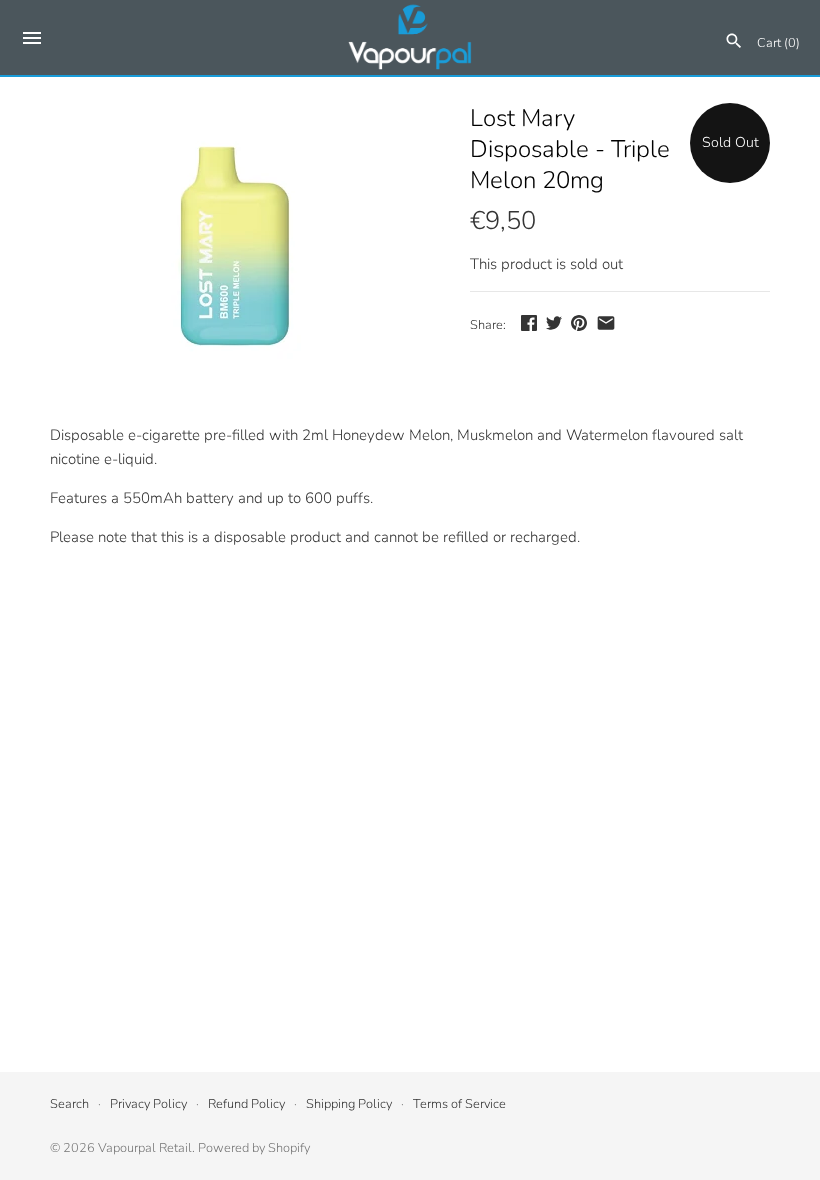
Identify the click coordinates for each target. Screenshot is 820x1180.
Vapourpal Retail (145, 1148)
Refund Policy (246, 1104)
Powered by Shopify (254, 1148)
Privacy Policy (148, 1104)
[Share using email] (606, 323)
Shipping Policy (349, 1104)
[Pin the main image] (579, 323)
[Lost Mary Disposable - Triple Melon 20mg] (235, 253)
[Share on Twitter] (554, 323)
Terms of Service (459, 1104)
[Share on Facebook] (529, 323)
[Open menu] (32, 41)
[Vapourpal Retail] (410, 37)
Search (69, 1104)
